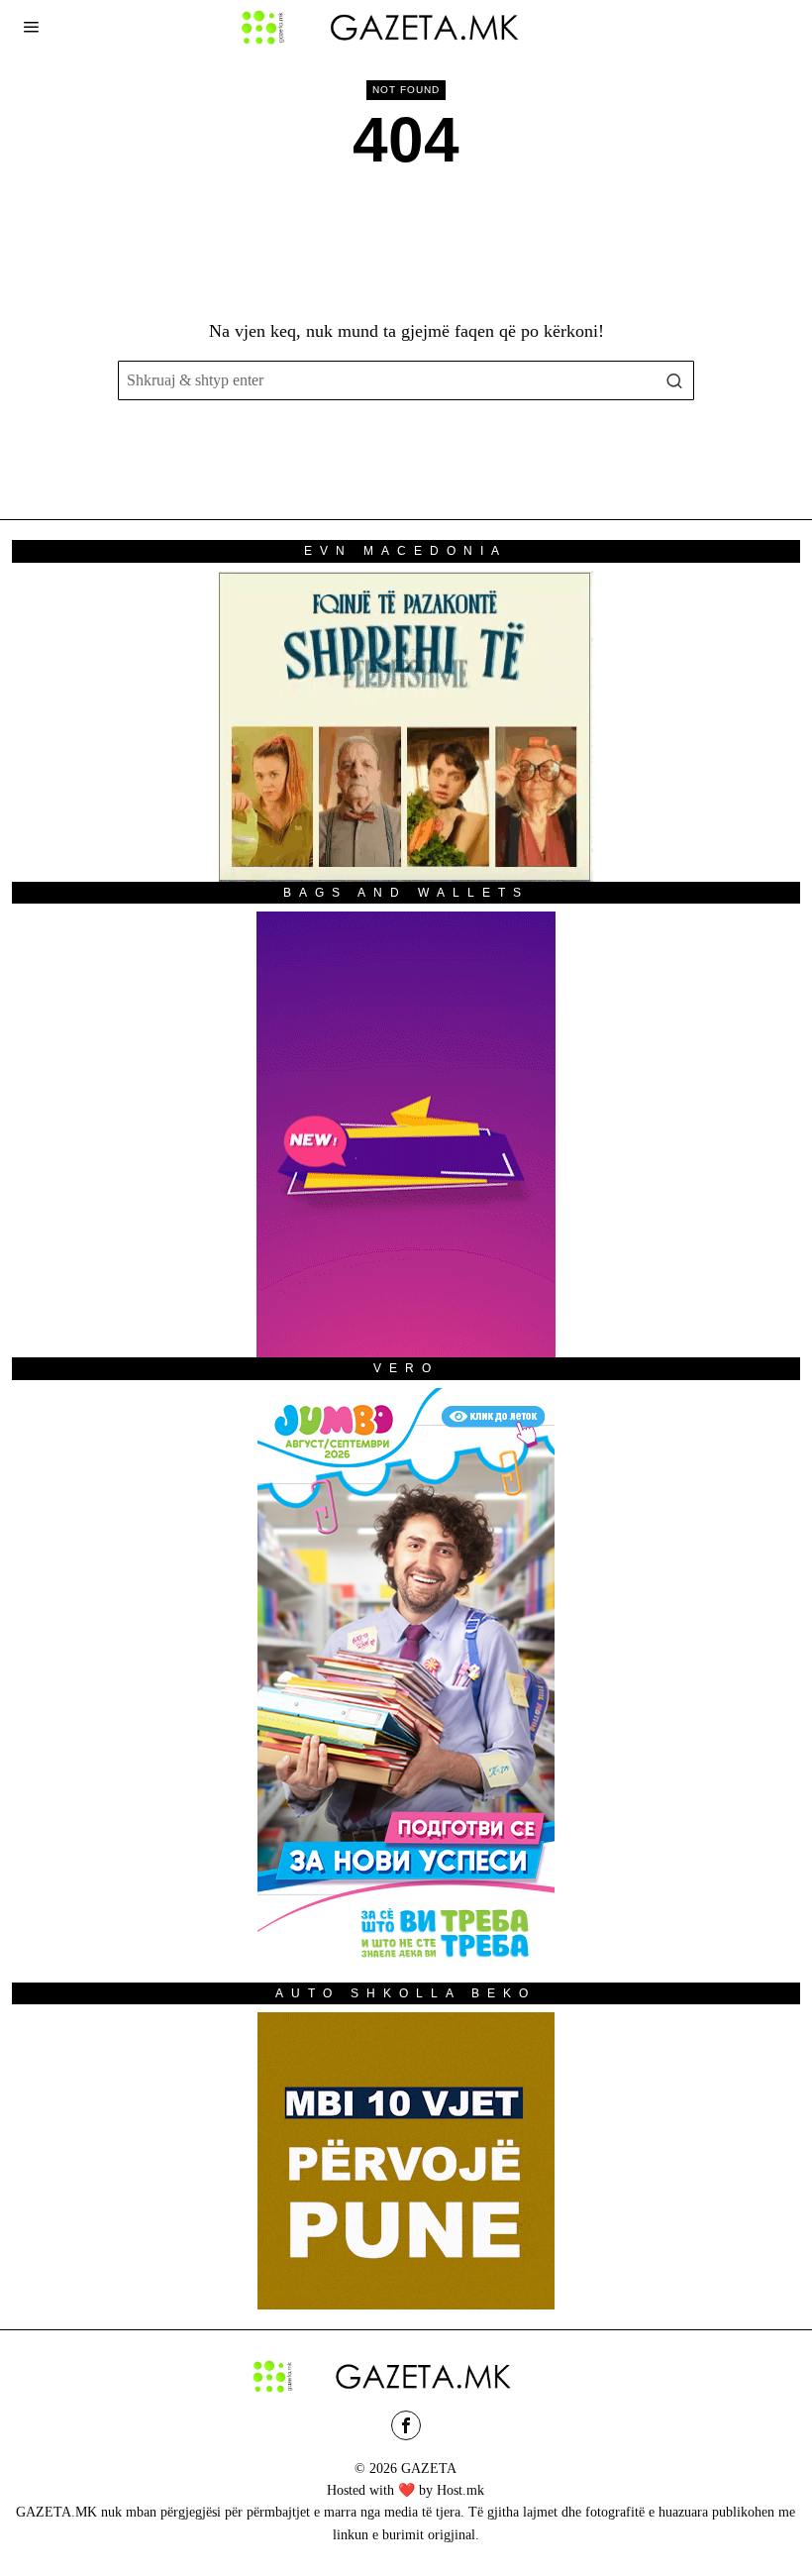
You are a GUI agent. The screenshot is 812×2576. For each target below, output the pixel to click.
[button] (674, 380)
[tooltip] (406, 2425)
